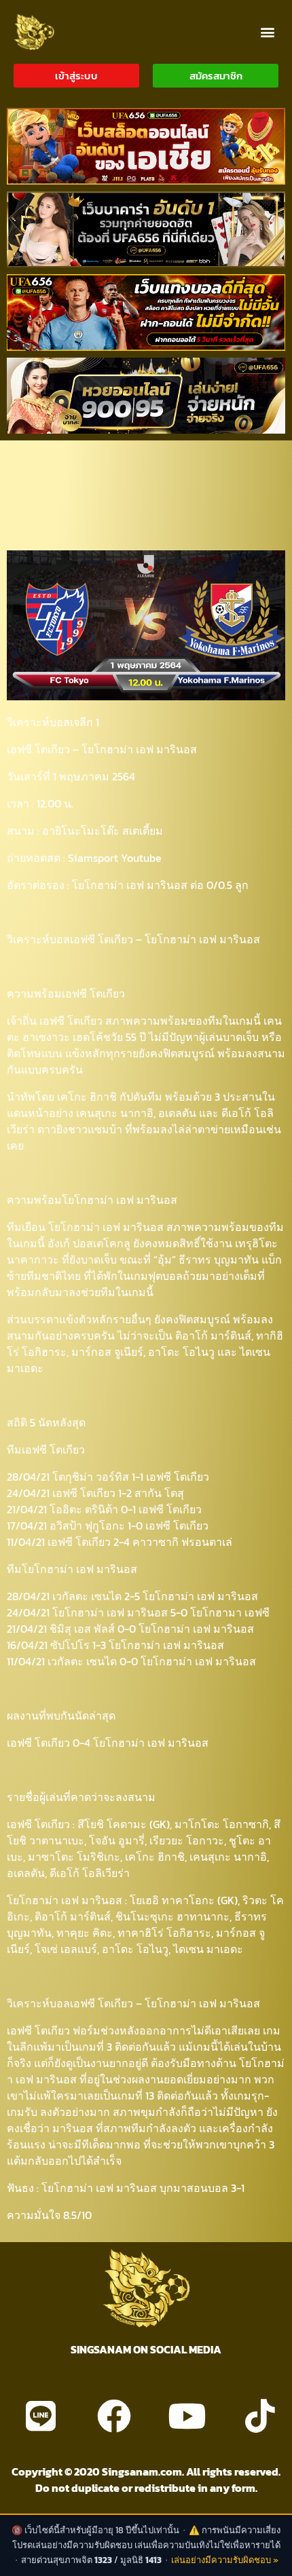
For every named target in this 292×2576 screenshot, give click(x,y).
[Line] (41, 2416)
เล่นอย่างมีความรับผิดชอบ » (225, 2560)
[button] (267, 32)
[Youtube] (187, 2416)
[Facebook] (114, 2416)
